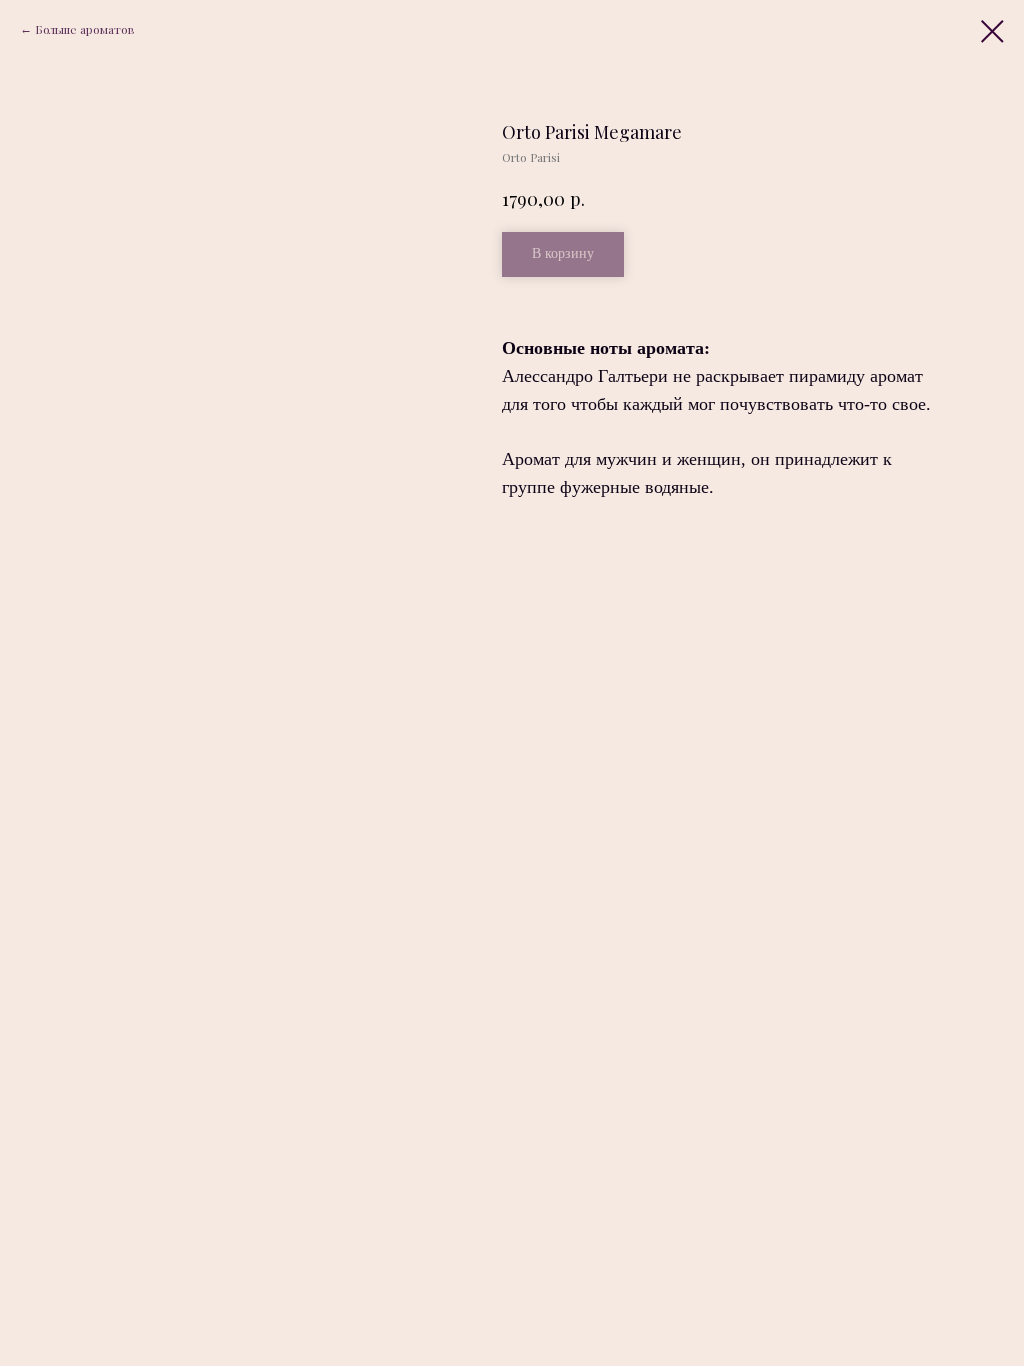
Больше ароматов (84, 29)
